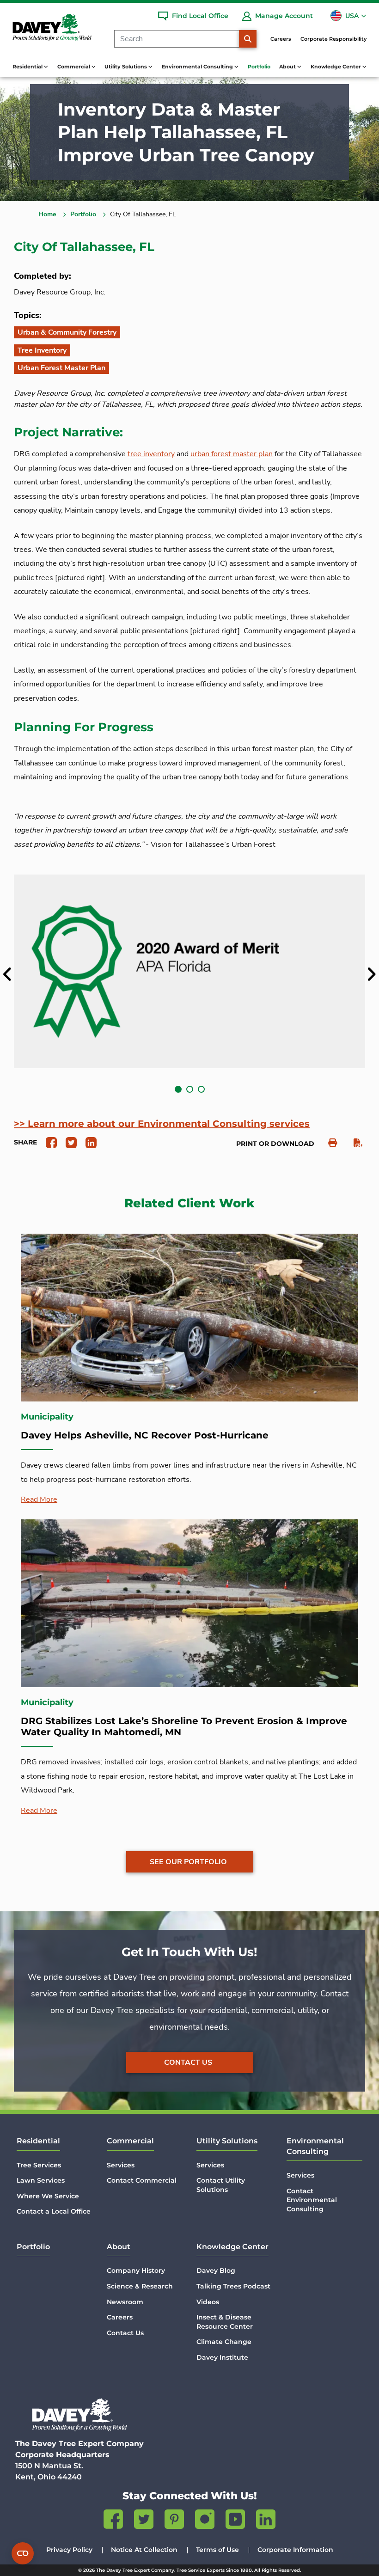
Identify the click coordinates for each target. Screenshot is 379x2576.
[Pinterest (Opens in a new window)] (174, 2521)
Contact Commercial (142, 2180)
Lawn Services (41, 2180)
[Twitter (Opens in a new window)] (144, 2521)
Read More (39, 1499)
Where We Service (48, 2196)
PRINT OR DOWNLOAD (275, 1144)
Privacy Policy (69, 2550)
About (119, 2247)
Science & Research (140, 2286)
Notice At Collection (144, 2550)
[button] (178, 1089)
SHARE (25, 1142)
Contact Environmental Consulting (312, 2200)
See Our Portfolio (188, 1862)
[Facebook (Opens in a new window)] (113, 2521)
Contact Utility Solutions (221, 2185)
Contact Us (188, 2062)
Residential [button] (28, 67)
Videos (208, 2302)
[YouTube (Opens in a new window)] (235, 2521)
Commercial (130, 2141)
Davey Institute (222, 2357)
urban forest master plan (232, 454)
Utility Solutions (227, 2141)
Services (121, 2165)
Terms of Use (217, 2550)
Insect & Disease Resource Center (225, 2322)
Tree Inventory (42, 350)
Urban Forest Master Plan (61, 368)
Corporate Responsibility (333, 39)
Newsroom (125, 2302)
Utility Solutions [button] (126, 67)
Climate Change (224, 2342)
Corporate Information (295, 2550)
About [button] (288, 67)
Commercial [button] (74, 67)
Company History (136, 2270)
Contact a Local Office (54, 2211)
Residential (38, 2141)
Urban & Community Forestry (67, 332)
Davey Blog (216, 2270)
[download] (353, 1143)
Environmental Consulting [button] (198, 67)
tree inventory (151, 454)
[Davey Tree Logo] (79, 2415)
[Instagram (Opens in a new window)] (205, 2521)
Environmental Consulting (315, 2146)
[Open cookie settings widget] (23, 2553)
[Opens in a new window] (48, 1142)
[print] (328, 1143)
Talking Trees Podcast (233, 2286)
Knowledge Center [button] (336, 67)
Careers (281, 39)
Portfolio (259, 67)
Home (47, 214)
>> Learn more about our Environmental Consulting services (162, 1124)
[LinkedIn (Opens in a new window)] (266, 2521)
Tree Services (39, 2165)
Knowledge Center (232, 2247)
